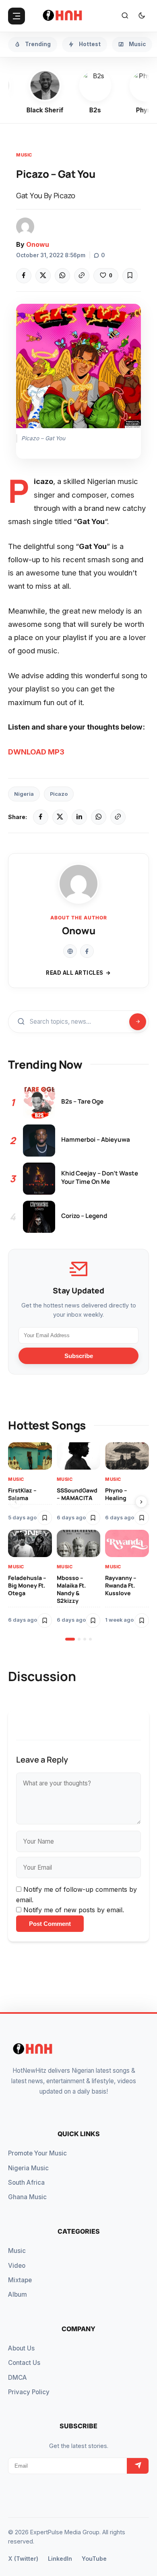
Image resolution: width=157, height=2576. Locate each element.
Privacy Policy (29, 2392)
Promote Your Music (37, 2153)
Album (18, 2294)
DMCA (18, 2378)
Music (24, 155)
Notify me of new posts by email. (74, 1910)
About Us (21, 2348)
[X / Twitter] (60, 817)
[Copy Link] (82, 276)
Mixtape (20, 2280)
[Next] (141, 1502)
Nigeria (24, 794)
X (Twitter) (23, 2559)
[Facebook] (24, 276)
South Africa (26, 2183)
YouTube (94, 2559)
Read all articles (75, 973)
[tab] (70, 1639)
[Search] (125, 16)
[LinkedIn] (79, 817)
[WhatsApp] (62, 276)
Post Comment (50, 1924)
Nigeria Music (28, 2168)
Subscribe (79, 1356)
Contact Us (24, 2363)
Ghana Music (27, 2197)
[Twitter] (43, 276)
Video (17, 2266)
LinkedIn (60, 2559)
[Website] (70, 951)
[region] (78, 1541)
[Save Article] (130, 276)
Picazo (59, 794)
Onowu (38, 244)
